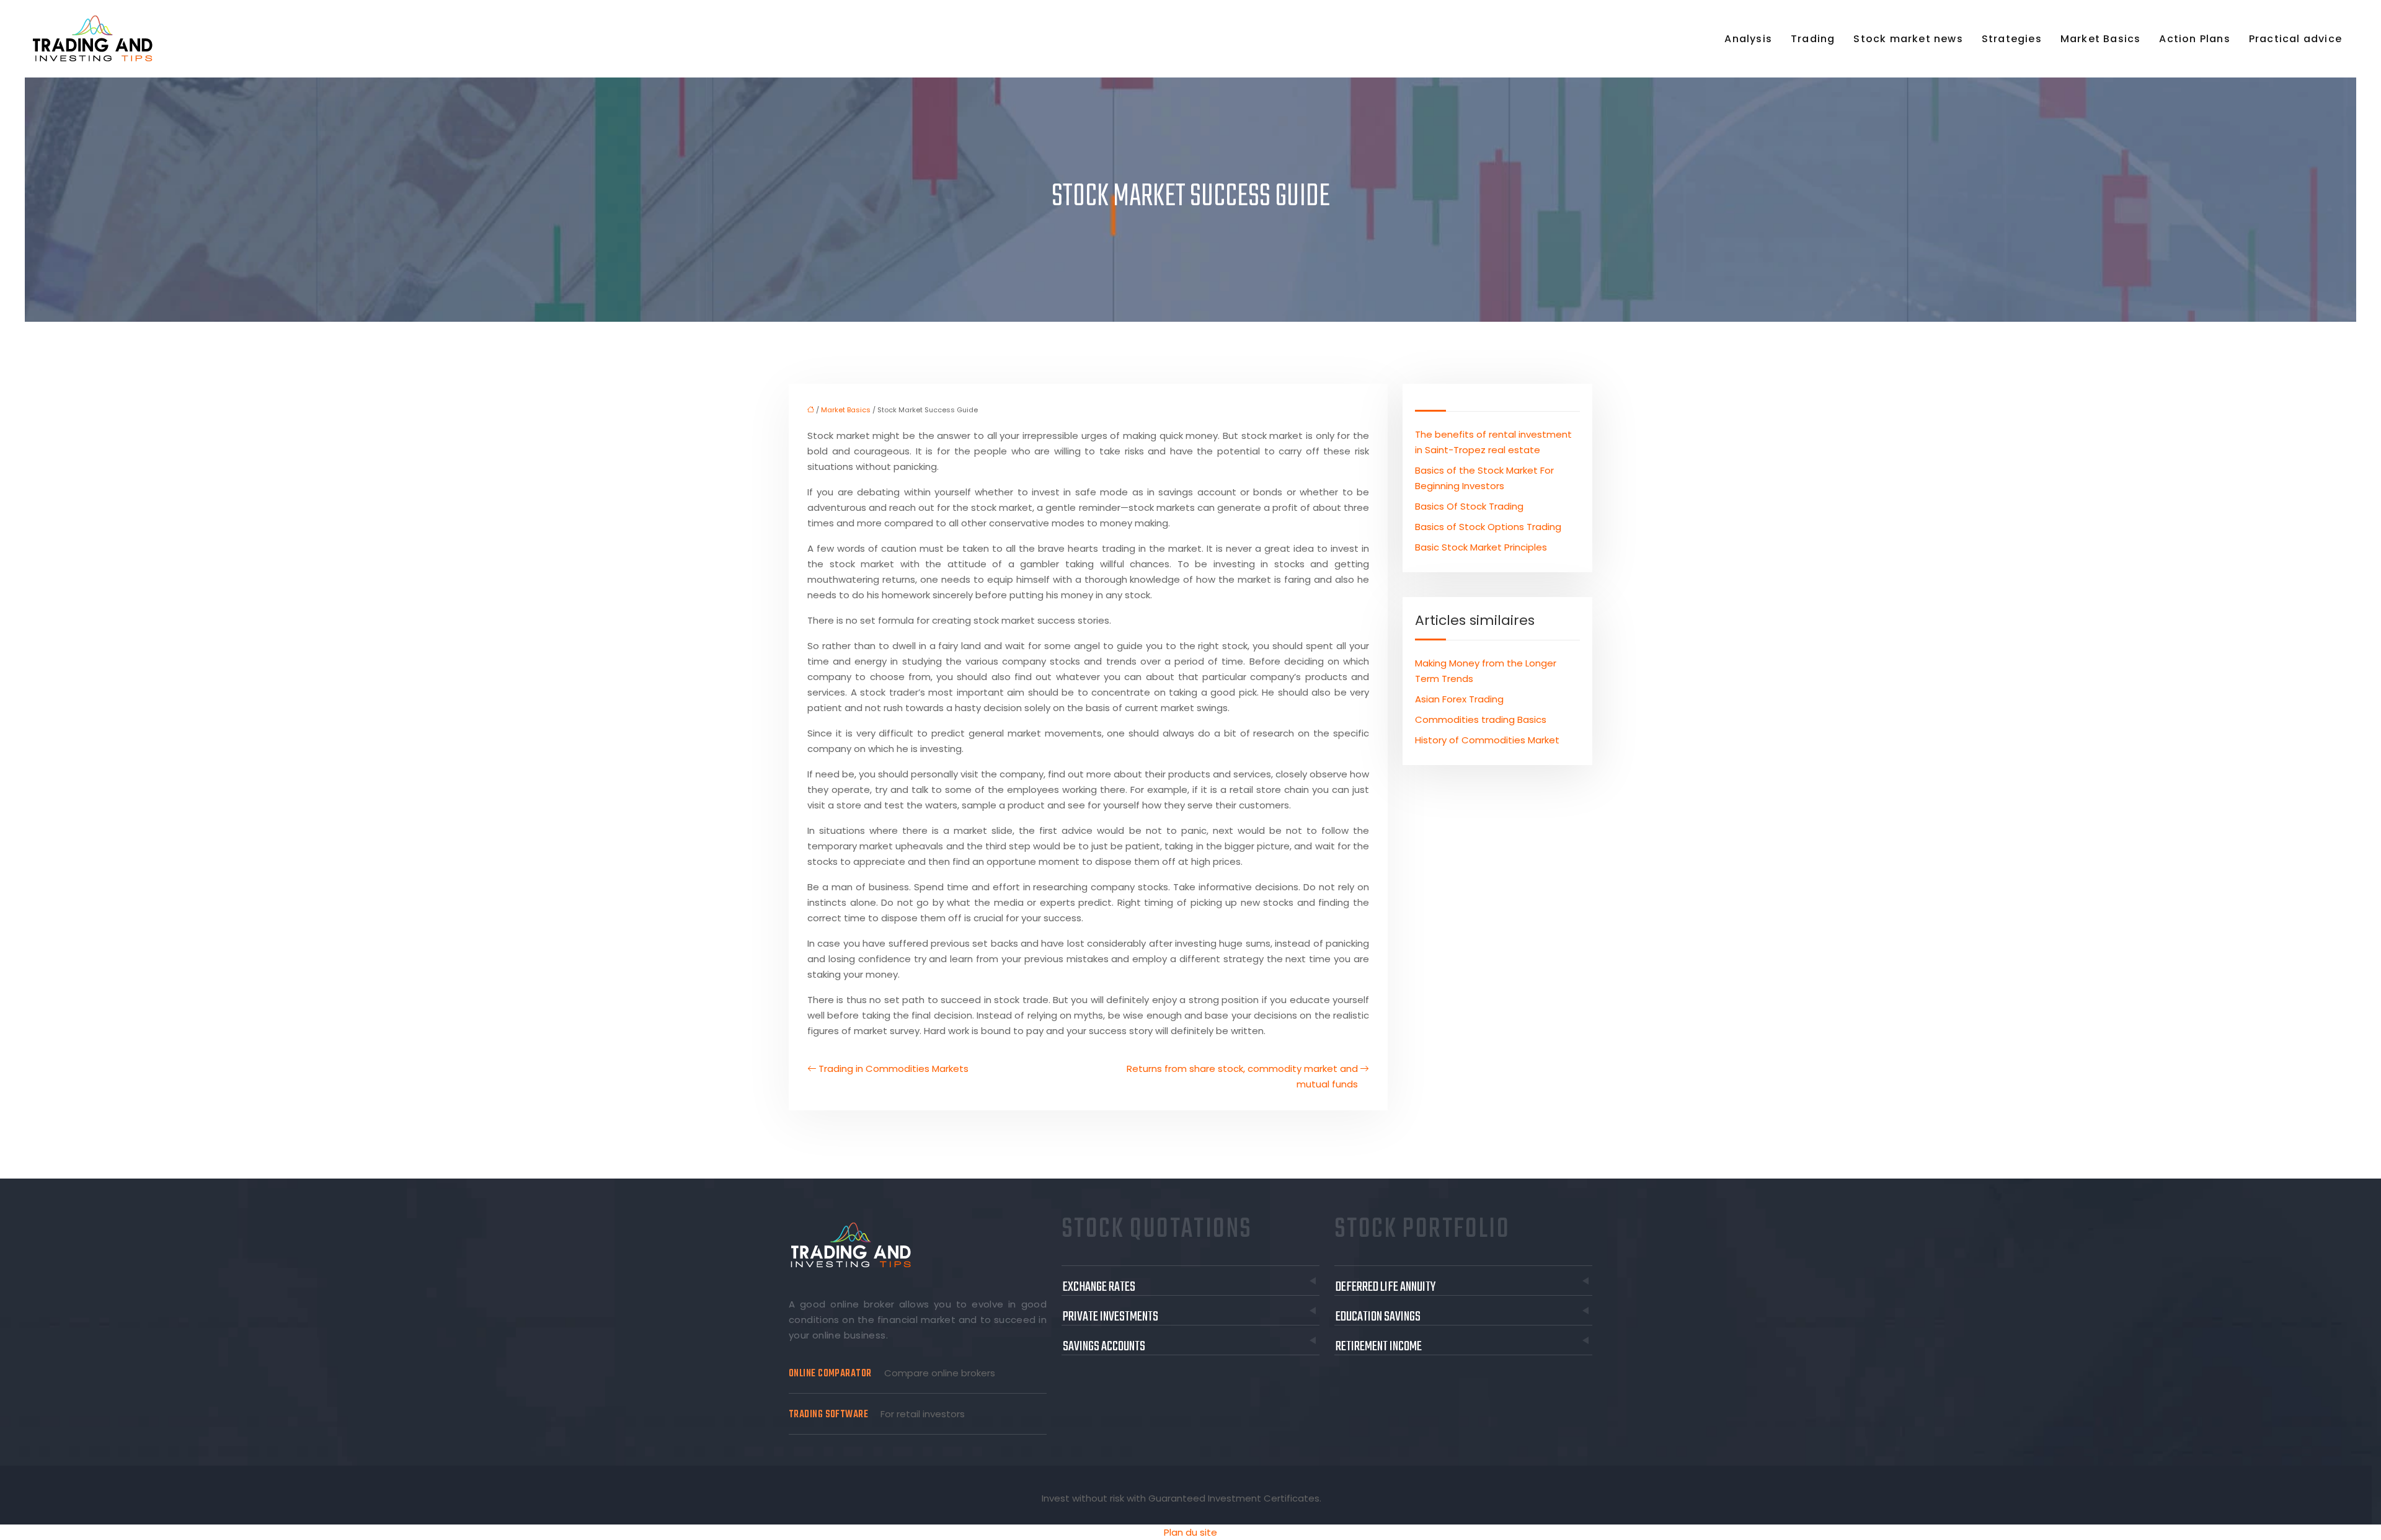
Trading (1813, 39)
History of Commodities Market (1487, 740)
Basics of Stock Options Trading (1488, 527)
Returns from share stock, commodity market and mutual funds (1242, 1076)
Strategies (2012, 39)
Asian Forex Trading (1459, 699)
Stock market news (1908, 39)
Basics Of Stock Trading (1469, 506)
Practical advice (2295, 39)
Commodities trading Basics (1481, 719)
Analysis (1748, 39)
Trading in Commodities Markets (893, 1069)
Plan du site (1190, 1532)
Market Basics (2101, 39)
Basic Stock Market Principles (1481, 547)
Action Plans (2194, 39)
